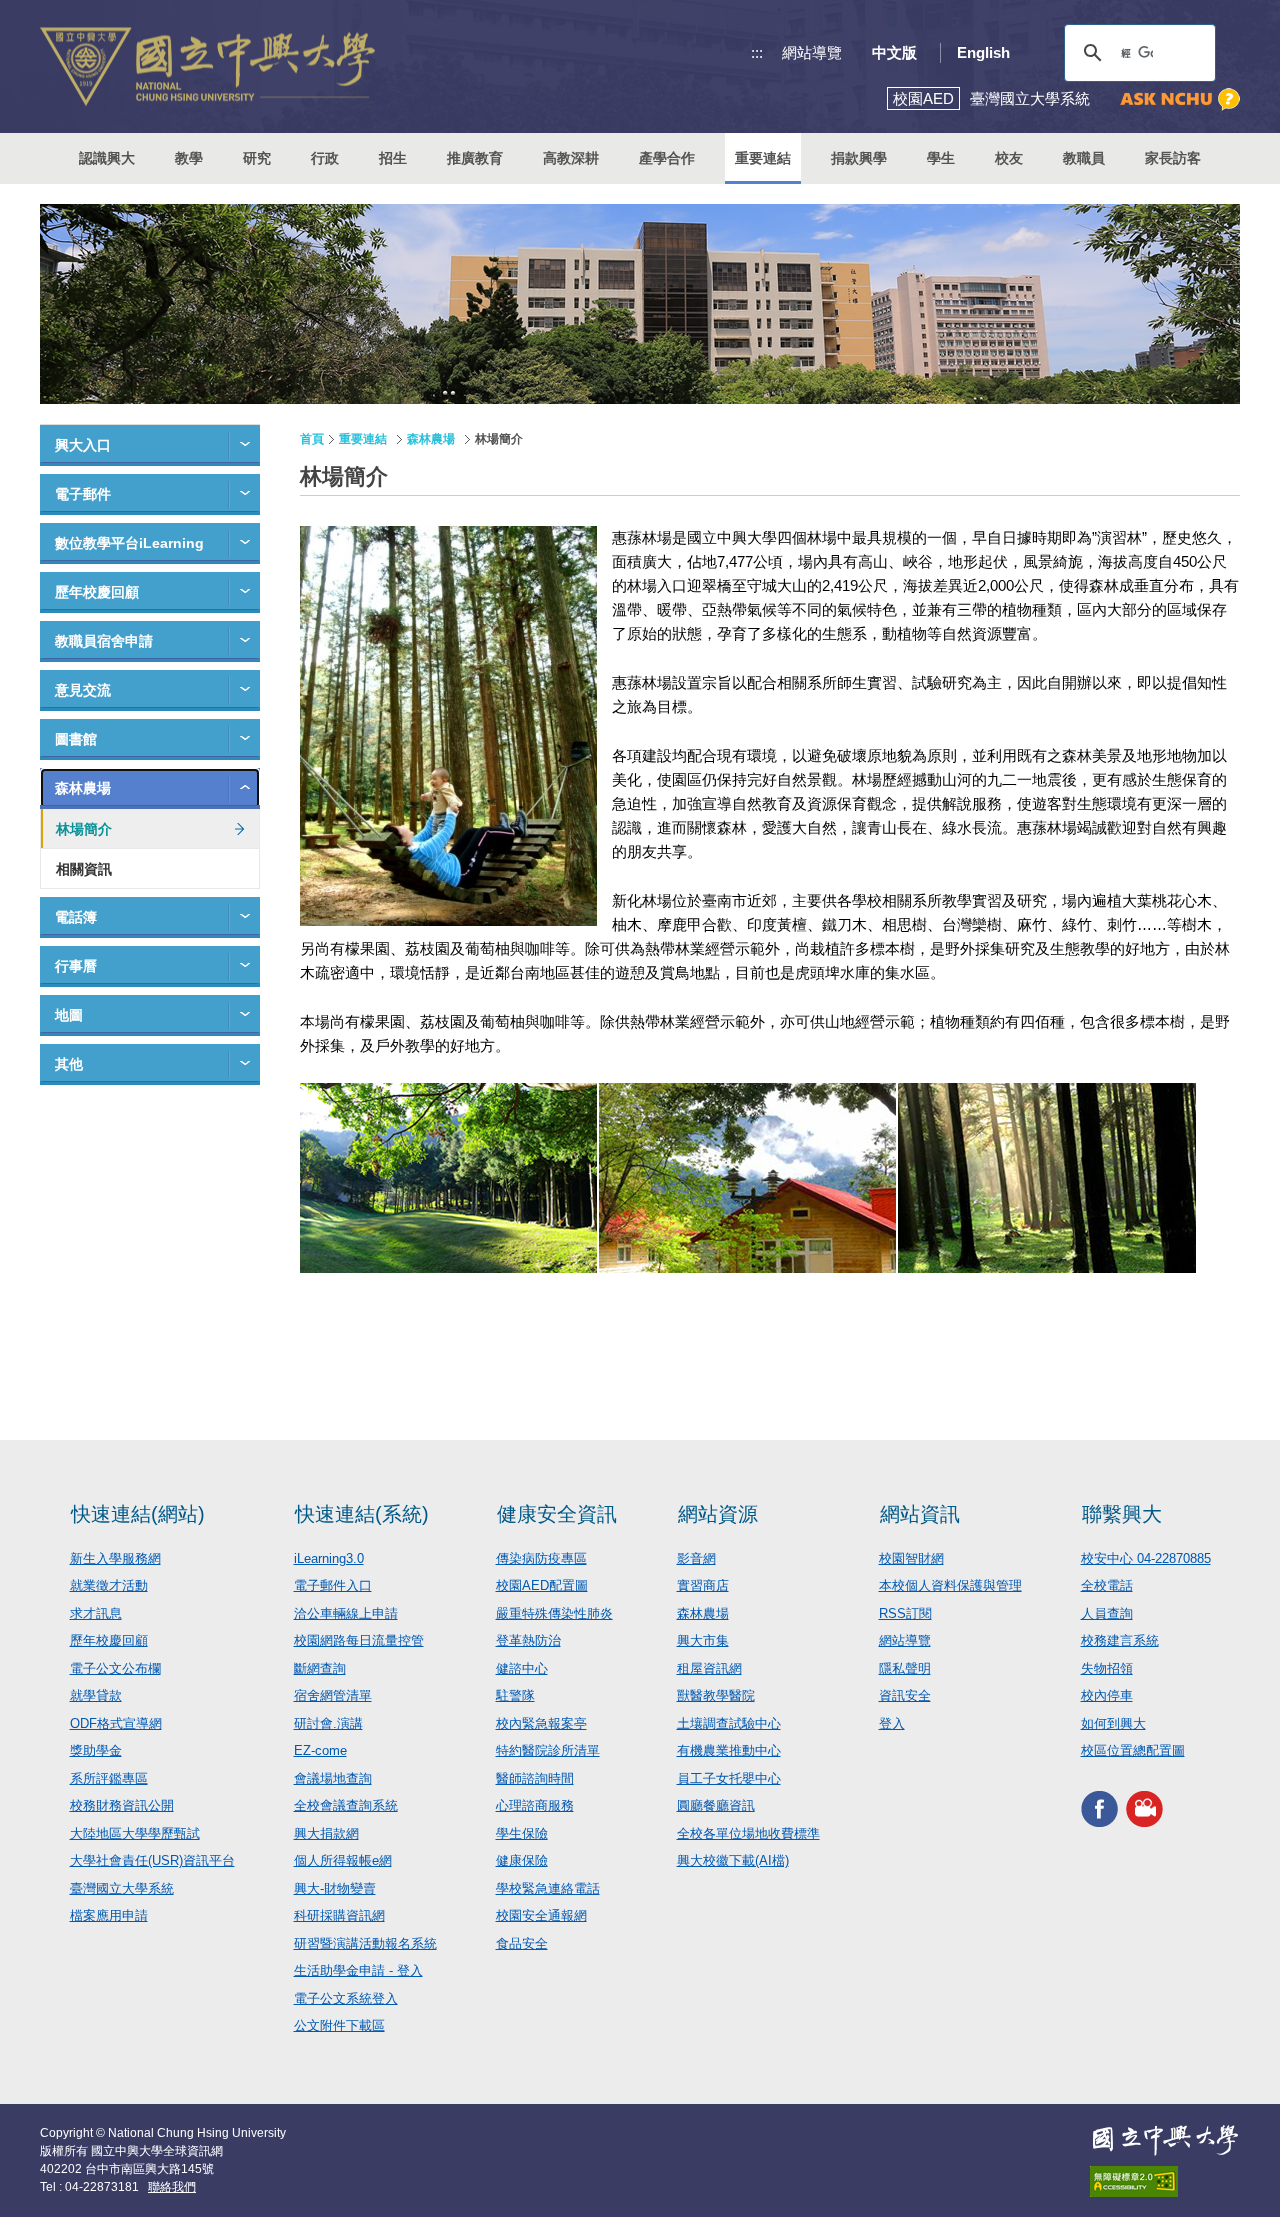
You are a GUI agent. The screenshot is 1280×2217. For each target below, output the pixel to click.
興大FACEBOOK (1099, 1809)
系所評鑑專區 (109, 1778)
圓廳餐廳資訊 (716, 1805)
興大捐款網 (326, 1833)
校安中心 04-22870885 (1146, 1558)
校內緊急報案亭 (541, 1723)
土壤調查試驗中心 (729, 1723)
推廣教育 (475, 158)
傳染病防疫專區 (541, 1558)
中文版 (894, 52)
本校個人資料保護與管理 (950, 1585)
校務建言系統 (1120, 1640)
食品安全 (522, 1943)
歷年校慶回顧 (97, 592)
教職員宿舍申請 (104, 641)
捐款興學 (859, 158)
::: (757, 52)
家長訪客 (1173, 158)
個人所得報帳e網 (343, 1860)
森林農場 (431, 439)
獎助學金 (96, 1750)
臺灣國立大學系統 (122, 1888)
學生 (941, 158)
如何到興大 (1113, 1723)
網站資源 (718, 1514)
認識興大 (107, 158)
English (983, 52)
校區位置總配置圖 (1133, 1750)
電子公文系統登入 (346, 1998)
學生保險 (522, 1833)
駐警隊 (515, 1695)
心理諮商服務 (535, 1805)
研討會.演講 (328, 1723)
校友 (1009, 158)
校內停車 (1107, 1695)
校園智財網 (911, 1558)
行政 (325, 158)
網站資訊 (920, 1514)
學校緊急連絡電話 (548, 1888)
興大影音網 (1144, 1809)
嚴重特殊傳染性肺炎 (554, 1613)
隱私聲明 (905, 1668)
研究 (257, 158)
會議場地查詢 (333, 1778)
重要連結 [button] (763, 158)
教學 (189, 158)
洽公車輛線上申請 (346, 1613)
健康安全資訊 (557, 1514)
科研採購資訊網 (339, 1915)
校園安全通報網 (541, 1915)
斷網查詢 (320, 1668)
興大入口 (83, 445)
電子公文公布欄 (115, 1668)
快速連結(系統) (362, 1514)
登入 (892, 1723)
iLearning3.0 (329, 1558)
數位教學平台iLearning (129, 543)
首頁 (312, 439)
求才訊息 (96, 1613)
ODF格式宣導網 (116, 1723)
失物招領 (1107, 1668)
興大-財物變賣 (335, 1888)
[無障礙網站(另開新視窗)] (1165, 2181)
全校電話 (1107, 1585)
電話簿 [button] (76, 917)
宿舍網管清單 (333, 1695)
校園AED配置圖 (542, 1585)
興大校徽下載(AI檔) (733, 1860)
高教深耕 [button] (571, 158)
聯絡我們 (172, 2187)
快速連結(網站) (138, 1514)
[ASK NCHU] (1180, 99)
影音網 (696, 1558)
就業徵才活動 (109, 1585)
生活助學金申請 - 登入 (358, 1970)
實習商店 (703, 1585)
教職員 (1084, 158)
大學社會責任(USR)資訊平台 (152, 1860)
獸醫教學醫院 (716, 1695)
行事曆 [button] (76, 966)
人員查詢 (1107, 1613)
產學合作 (667, 158)
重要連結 (363, 439)
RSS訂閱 (905, 1613)
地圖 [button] (69, 1015)
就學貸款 (96, 1695)
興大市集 (703, 1640)
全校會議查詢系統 (346, 1805)
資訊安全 (905, 1695)
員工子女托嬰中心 (729, 1778)
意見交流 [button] (83, 690)
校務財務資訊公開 (122, 1805)
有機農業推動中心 (729, 1750)
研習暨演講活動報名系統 (365, 1943)
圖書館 (76, 739)
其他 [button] (69, 1064)
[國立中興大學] (207, 66)
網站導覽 (812, 52)
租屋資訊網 (709, 1668)
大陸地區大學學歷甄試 (135, 1833)
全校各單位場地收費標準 (748, 1833)
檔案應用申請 (109, 1915)
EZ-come (320, 1750)
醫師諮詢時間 (535, 1778)
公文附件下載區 (339, 2025)
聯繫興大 (1122, 1514)
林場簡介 (84, 829)
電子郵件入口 (333, 1585)
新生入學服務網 (115, 1558)
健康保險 (522, 1860)
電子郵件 (83, 494)
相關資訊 (84, 869)
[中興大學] (1165, 2140)
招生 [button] (393, 158)
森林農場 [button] (83, 788)
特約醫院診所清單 (548, 1750)
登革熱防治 (528, 1640)
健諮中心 (522, 1668)
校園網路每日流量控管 (359, 1640)
